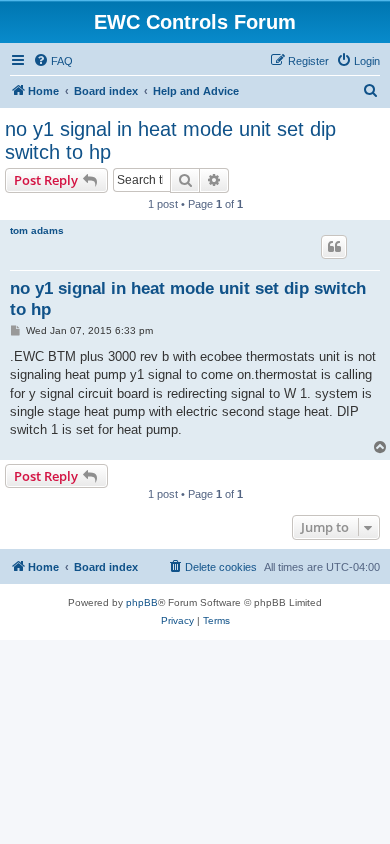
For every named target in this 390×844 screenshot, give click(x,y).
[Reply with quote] (334, 247)
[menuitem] (53, 61)
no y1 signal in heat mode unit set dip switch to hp (170, 140)
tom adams (37, 230)
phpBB (142, 602)
